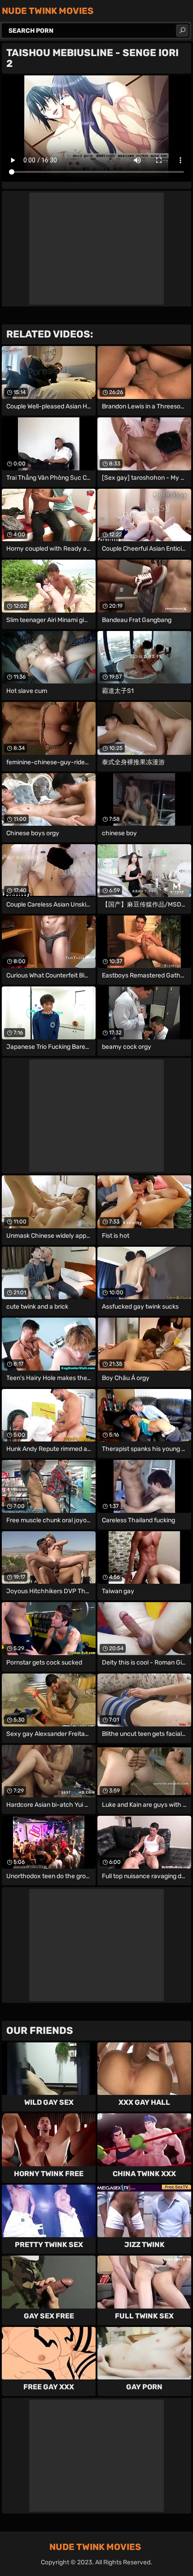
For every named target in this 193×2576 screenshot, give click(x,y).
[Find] (182, 31)
